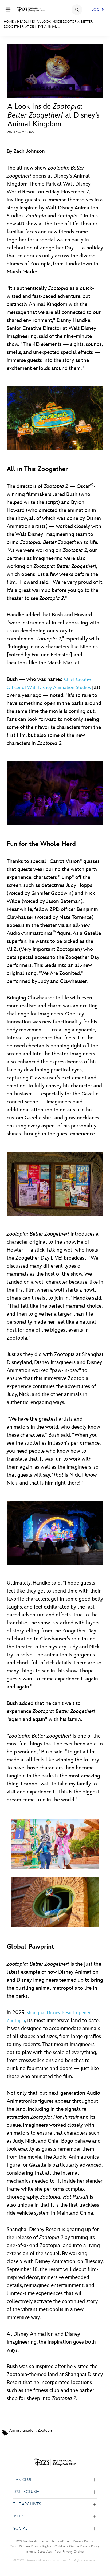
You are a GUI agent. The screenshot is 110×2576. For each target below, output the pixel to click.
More (19, 2516)
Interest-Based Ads (39, 2551)
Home (9, 22)
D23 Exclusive (27, 2492)
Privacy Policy (83, 2541)
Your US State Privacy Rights (31, 2546)
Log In (98, 9)
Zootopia (45, 2430)
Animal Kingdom (23, 2430)
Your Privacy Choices (70, 2551)
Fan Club (23, 2480)
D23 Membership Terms (32, 2541)
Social (20, 2529)
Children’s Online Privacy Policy (77, 2546)
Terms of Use (61, 2541)
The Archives (27, 2504)
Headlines (26, 22)
